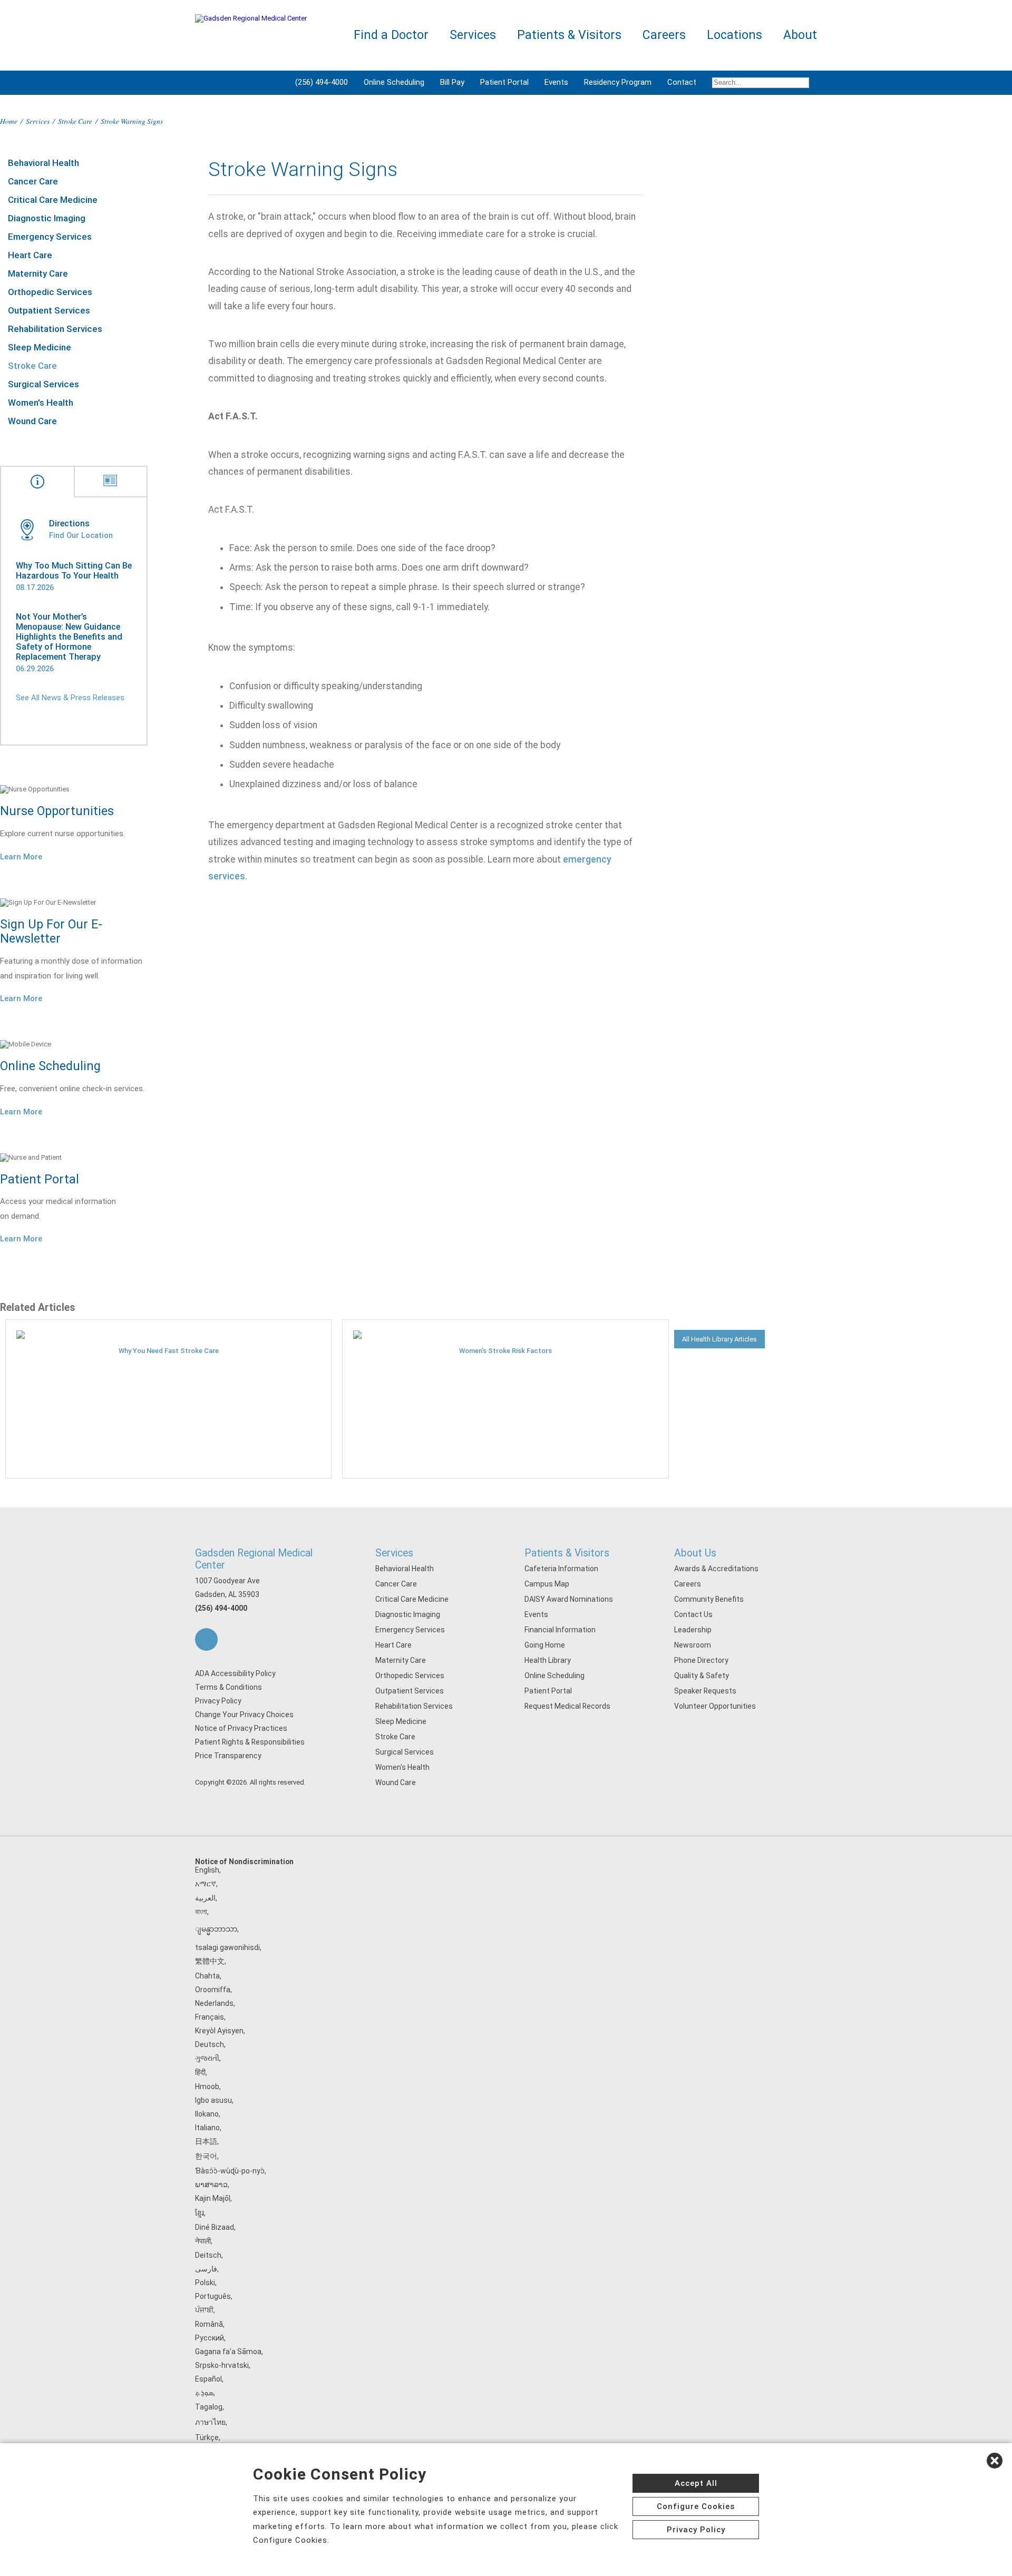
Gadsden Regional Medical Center (254, 1559)
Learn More (21, 857)
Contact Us (693, 1614)
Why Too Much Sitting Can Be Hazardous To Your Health (74, 571)
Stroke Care (75, 121)
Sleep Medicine (40, 347)
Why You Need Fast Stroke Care (169, 1351)
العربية (205, 1898)
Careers (688, 1584)
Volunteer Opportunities (715, 1706)
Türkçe (207, 2437)
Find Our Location (81, 535)
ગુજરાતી (207, 2058)
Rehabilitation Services (55, 329)
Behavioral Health (43, 163)
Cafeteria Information (561, 1569)
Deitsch (208, 2255)
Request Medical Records (567, 1706)
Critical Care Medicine (53, 200)
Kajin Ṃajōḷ (213, 2198)
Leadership (693, 1630)
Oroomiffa (213, 1990)
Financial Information (560, 1630)
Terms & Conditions (228, 1687)
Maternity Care (38, 273)
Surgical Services (43, 384)
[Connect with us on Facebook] (206, 1639)
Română (209, 2324)
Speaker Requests (705, 1691)
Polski (205, 2283)
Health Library (548, 1660)
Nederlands (214, 2003)
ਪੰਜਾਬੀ (204, 2310)
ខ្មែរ (200, 2213)
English (207, 1870)
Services (38, 121)
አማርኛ (206, 1884)
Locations (734, 35)
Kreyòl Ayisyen (219, 2031)
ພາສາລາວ (211, 2185)
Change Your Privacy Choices (244, 1715)
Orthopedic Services (50, 292)
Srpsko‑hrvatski (222, 2365)
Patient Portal (504, 82)
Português (213, 2296)
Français (210, 2017)
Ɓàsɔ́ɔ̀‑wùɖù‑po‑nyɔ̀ (230, 2171)
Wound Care (32, 421)
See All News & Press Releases (70, 698)
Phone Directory (701, 1660)
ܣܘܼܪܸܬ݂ (204, 2393)
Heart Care (30, 255)
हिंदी (200, 2072)
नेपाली (203, 2241)
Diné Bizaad (215, 2227)
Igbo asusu (213, 2100)
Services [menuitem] (473, 35)
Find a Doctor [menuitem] (391, 35)
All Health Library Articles (719, 1339)
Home (9, 121)
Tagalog (209, 2407)
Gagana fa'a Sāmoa (228, 2352)
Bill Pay (452, 82)
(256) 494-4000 (322, 82)
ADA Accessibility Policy (235, 1673)
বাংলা (201, 1912)
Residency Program (618, 82)
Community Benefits (709, 1599)
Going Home (545, 1645)
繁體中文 (210, 1961)
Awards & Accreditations (716, 1569)
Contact (682, 82)
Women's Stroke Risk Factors (505, 1351)
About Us (695, 1553)
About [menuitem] (800, 35)
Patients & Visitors (567, 1553)
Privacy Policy (218, 1701)
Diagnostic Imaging (47, 218)
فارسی (206, 2269)
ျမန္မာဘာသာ (216, 1929)
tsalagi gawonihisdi (227, 1947)
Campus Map (547, 1584)
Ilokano (207, 2114)
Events (556, 82)
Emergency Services (50, 237)
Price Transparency (228, 1756)
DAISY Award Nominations (569, 1599)
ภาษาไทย (210, 2422)
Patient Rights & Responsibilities (250, 1742)
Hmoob (207, 2087)
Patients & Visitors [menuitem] (569, 35)
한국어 (206, 2156)
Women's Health (41, 403)
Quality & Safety (702, 1676)
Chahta (207, 1976)
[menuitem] (761, 83)
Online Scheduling (394, 82)
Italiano (207, 2128)
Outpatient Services (49, 310)
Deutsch (210, 2044)
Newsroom (693, 1645)
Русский (210, 2338)
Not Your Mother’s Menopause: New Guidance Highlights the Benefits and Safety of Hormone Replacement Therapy (69, 637)
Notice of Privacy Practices (241, 1728)
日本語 (206, 2141)
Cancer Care (33, 181)
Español (208, 2379)
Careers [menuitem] (664, 35)
